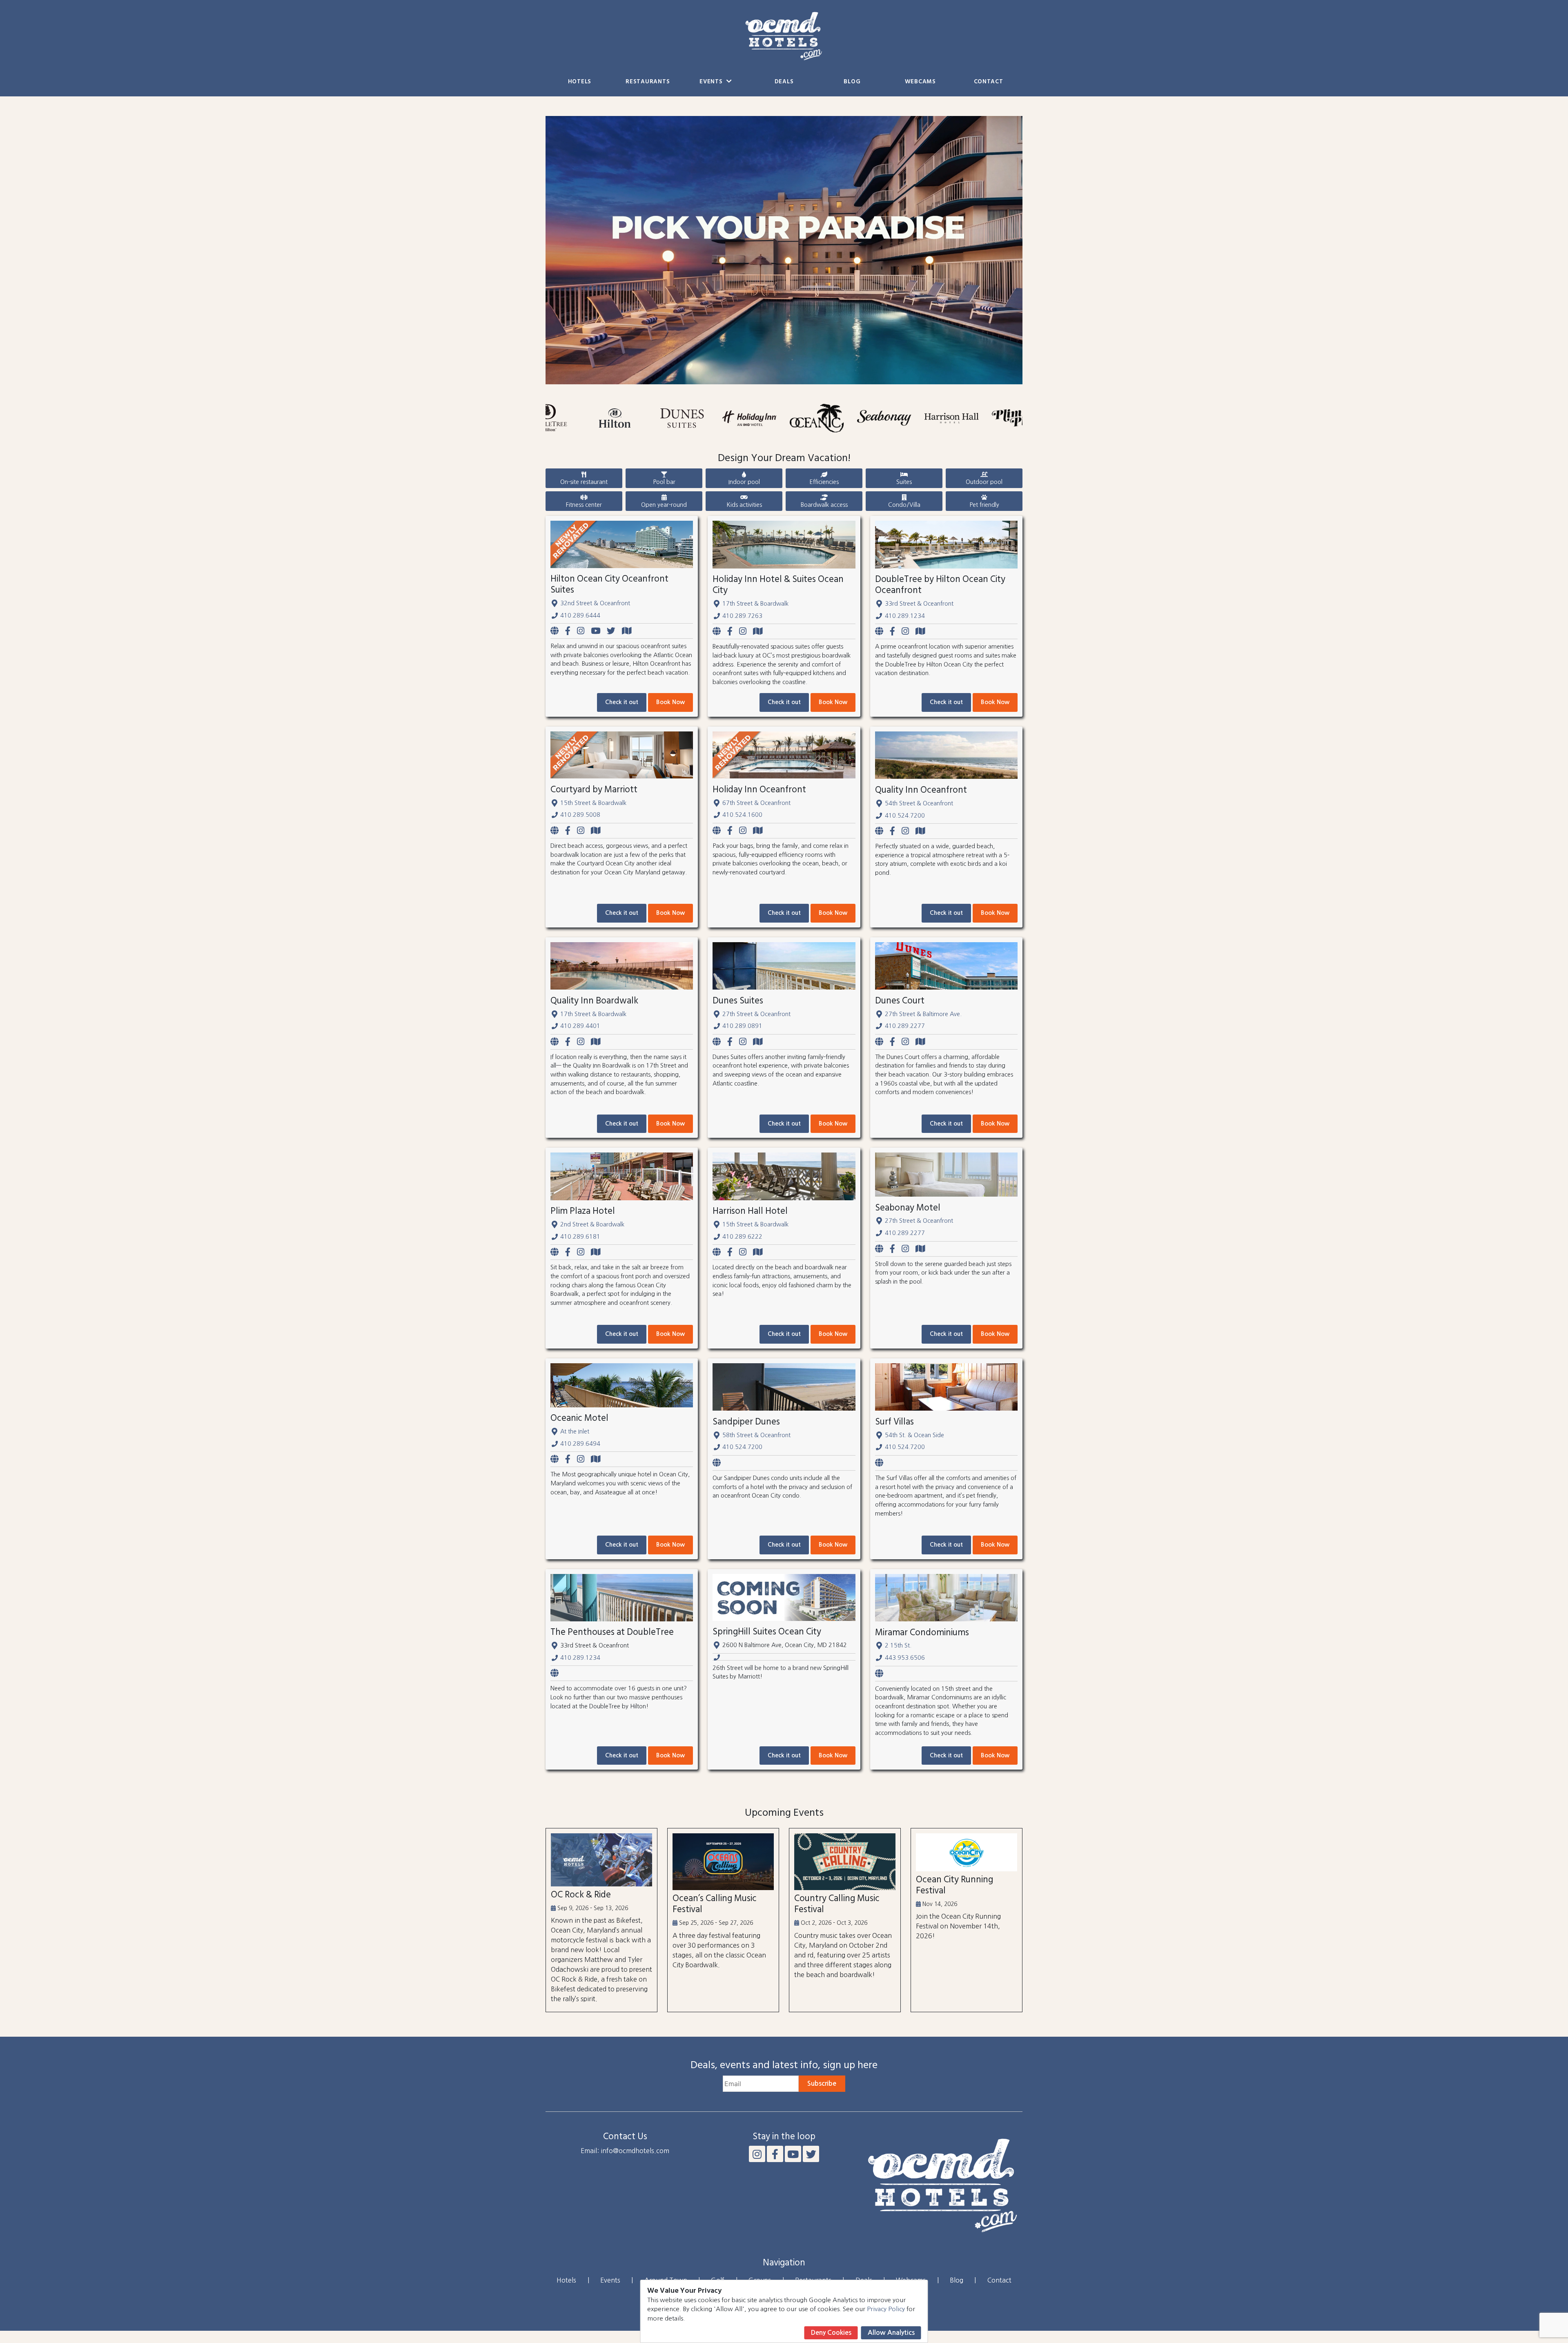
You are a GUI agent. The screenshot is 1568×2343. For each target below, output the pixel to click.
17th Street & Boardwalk (755, 604)
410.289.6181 (580, 1237)
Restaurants (648, 82)
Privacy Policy (886, 2309)
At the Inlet (575, 1431)
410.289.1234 (905, 616)
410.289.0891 (742, 1026)
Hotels (580, 82)
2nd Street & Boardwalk (592, 1224)
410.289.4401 (580, 1026)
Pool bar (664, 482)
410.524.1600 (742, 815)
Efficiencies (824, 482)
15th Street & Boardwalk (593, 803)
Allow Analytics (891, 2333)
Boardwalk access (824, 505)
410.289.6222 (742, 1237)
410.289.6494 (580, 1444)
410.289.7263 (742, 616)
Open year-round (664, 505)
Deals (784, 82)
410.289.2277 (905, 1026)
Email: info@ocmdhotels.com (625, 2151)
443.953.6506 (905, 1658)
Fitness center (584, 505)
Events (712, 82)
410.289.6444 (580, 615)
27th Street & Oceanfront (756, 1014)
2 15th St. (898, 1645)
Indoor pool (744, 482)
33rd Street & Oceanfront (919, 604)
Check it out (622, 702)
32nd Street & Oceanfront (595, 603)
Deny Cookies (831, 2333)
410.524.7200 (905, 816)
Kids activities (744, 505)
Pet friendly (984, 505)
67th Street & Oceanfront (756, 803)
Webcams (920, 82)
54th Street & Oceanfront (919, 803)
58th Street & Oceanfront (756, 1435)
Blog (852, 82)
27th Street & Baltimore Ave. (923, 1014)
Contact (989, 82)
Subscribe (822, 2083)
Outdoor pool (984, 482)
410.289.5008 (580, 815)
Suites (904, 482)
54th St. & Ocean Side (914, 1435)
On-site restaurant (584, 482)
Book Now (670, 702)
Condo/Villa (904, 505)
